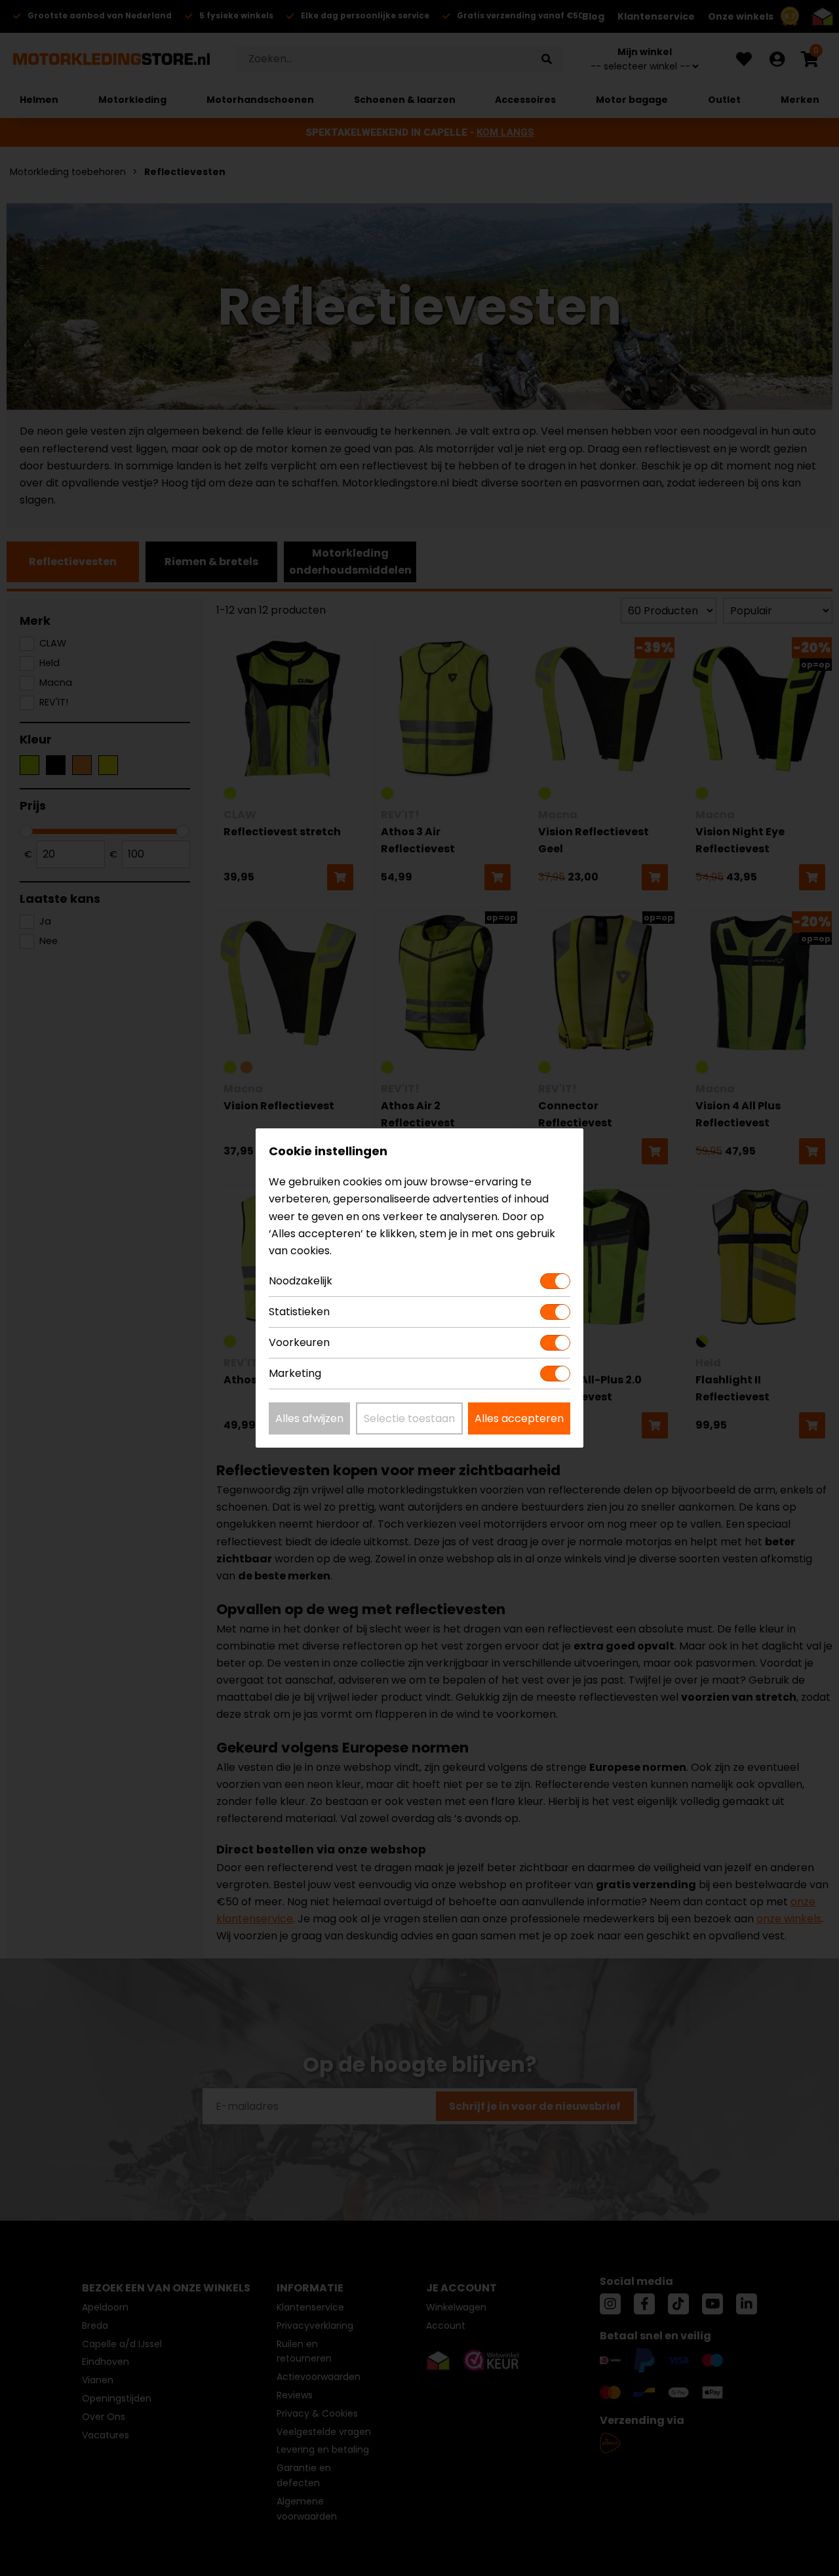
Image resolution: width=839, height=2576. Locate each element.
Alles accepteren (519, 1418)
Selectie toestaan (409, 1418)
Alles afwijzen (309, 1418)
